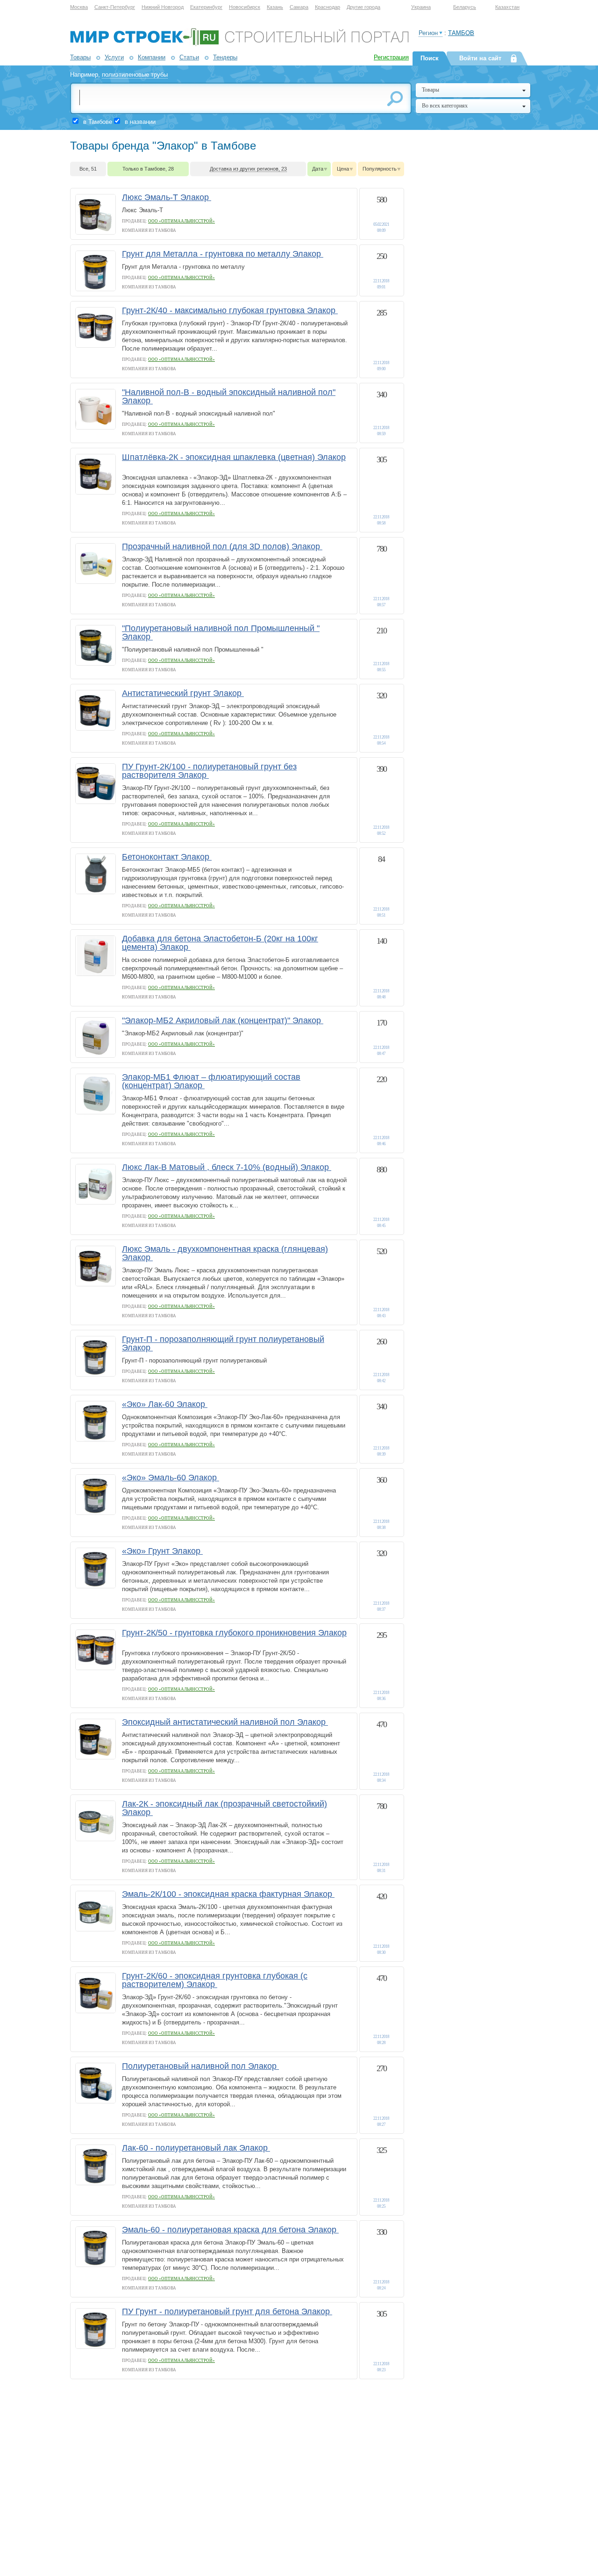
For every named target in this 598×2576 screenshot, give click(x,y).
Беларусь (465, 7)
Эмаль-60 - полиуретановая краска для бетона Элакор (230, 2230)
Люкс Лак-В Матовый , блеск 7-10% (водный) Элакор (227, 1167)
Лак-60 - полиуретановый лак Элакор (196, 2148)
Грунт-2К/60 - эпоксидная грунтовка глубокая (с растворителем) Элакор (215, 1980)
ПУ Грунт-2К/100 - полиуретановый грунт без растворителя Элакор (209, 771)
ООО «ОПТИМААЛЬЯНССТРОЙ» (182, 221)
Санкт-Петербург (115, 7)
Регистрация (391, 57)
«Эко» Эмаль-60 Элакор (171, 1478)
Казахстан (507, 7)
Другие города (363, 7)
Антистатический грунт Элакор (183, 693)
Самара (299, 7)
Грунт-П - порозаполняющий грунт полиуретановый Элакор (223, 1343)
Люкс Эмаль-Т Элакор (167, 197)
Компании (152, 57)
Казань (275, 7)
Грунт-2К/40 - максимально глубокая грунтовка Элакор (230, 310)
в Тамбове (98, 122)
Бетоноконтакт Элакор (167, 857)
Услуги (114, 57)
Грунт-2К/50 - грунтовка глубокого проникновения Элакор (234, 1633)
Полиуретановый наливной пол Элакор (200, 2066)
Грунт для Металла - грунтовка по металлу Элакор (223, 254)
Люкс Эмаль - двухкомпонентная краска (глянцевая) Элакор (225, 1253)
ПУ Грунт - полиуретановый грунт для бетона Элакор (227, 2311)
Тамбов (461, 33)
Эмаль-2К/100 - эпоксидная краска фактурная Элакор (228, 1894)
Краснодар (327, 7)
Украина (421, 7)
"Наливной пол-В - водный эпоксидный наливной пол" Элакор (229, 396)
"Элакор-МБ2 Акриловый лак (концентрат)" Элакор (223, 1020)
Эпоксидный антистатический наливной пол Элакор (225, 1722)
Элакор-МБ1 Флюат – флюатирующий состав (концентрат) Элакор (211, 1081)
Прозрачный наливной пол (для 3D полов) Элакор (222, 546)
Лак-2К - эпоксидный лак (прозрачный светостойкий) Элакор (224, 1808)
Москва (79, 7)
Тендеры (225, 57)
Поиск (430, 58)
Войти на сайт (480, 58)
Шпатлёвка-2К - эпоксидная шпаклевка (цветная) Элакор (234, 457)
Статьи (189, 57)
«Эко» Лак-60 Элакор (165, 1404)
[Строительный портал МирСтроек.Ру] (239, 44)
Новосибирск (245, 7)
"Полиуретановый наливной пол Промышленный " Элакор (221, 632)
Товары (80, 57)
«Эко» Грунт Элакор (162, 1551)
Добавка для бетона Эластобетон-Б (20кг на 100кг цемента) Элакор (220, 943)
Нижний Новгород (163, 7)
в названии (140, 122)
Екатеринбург (206, 7)
